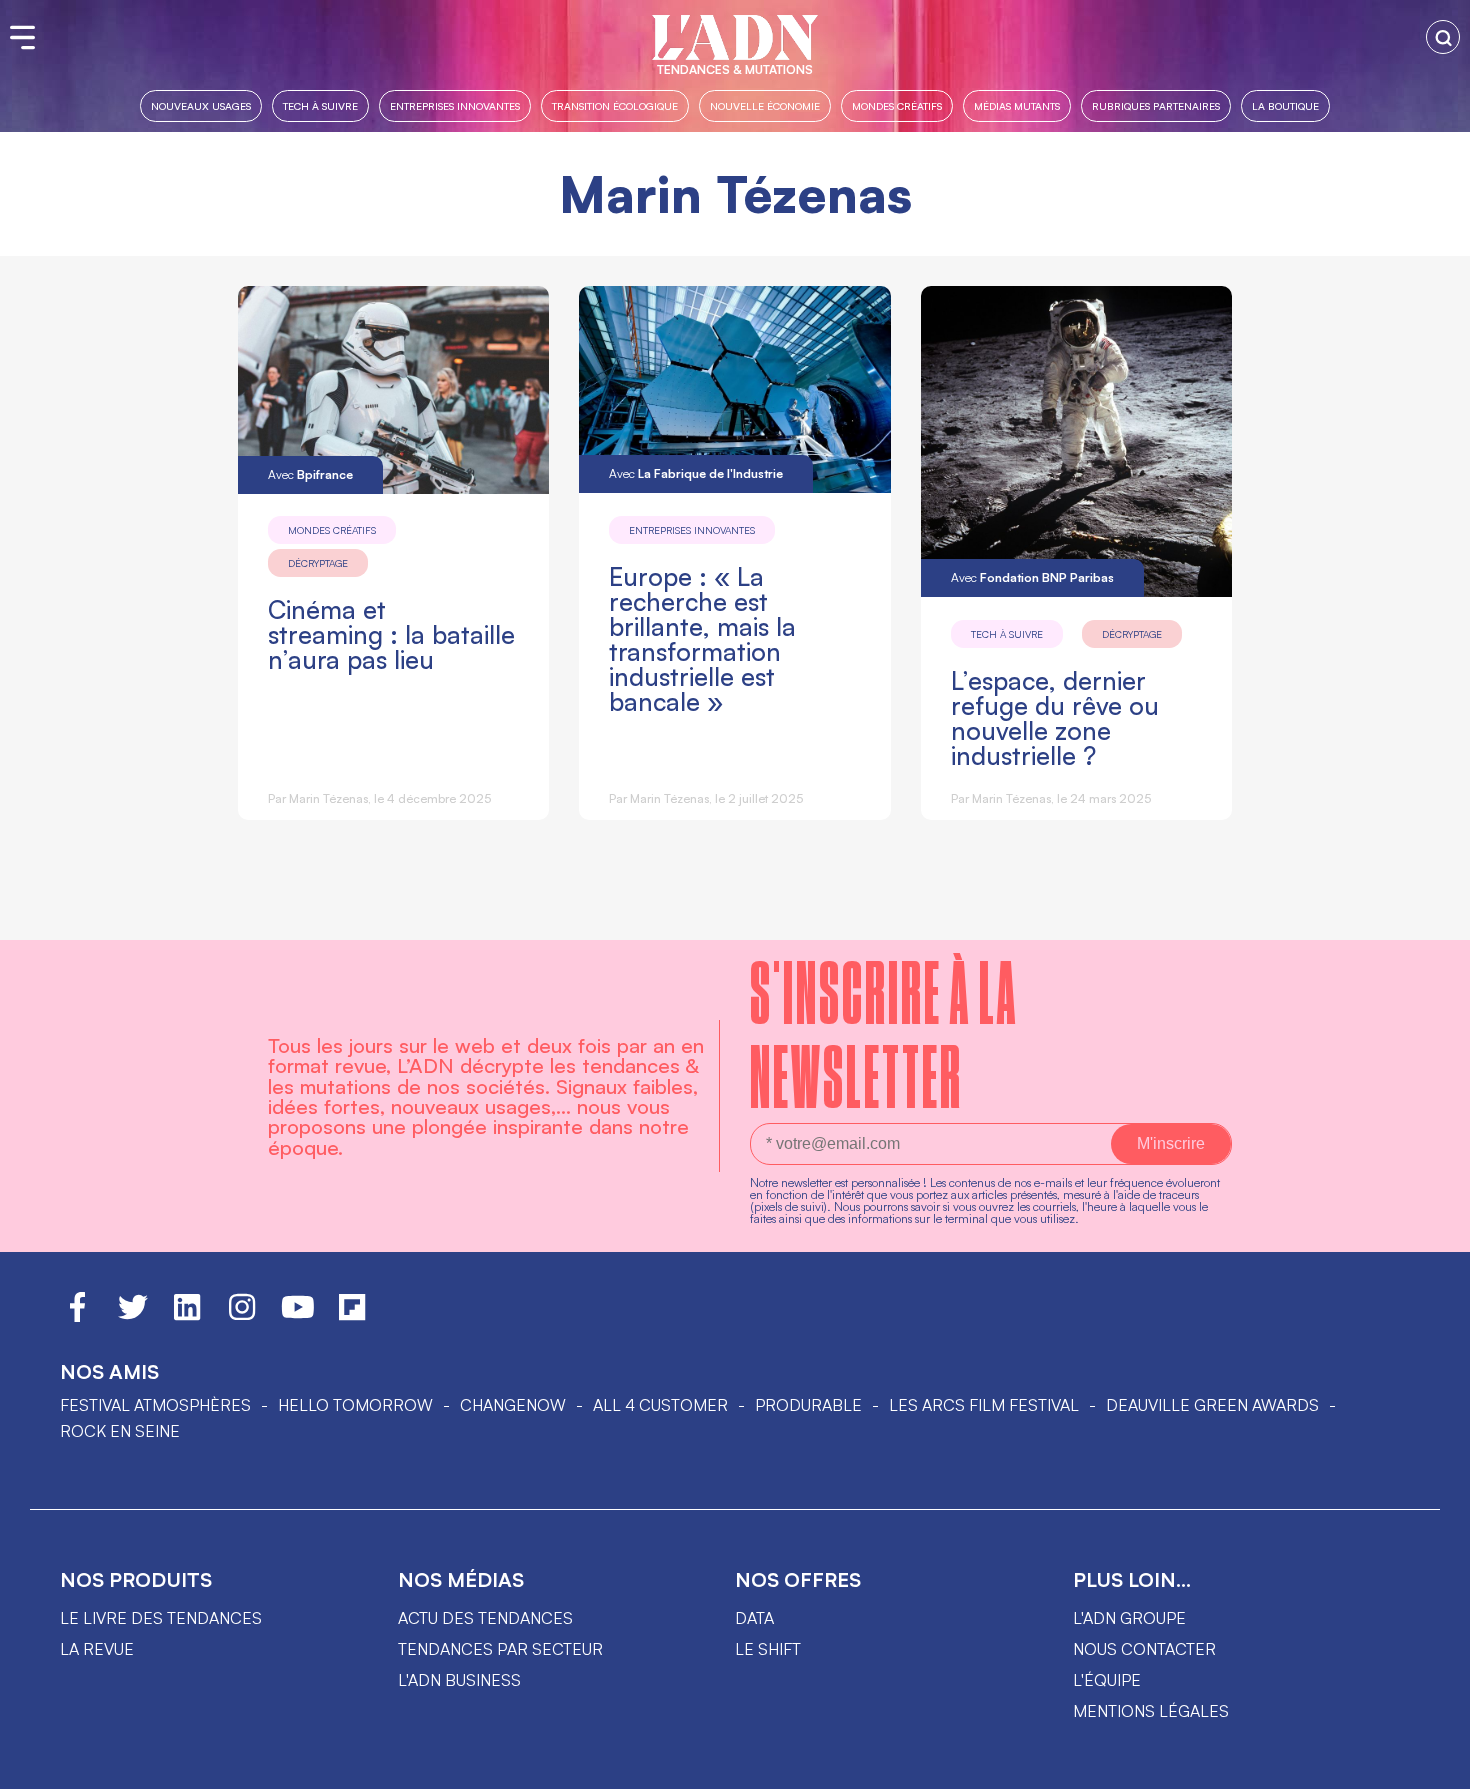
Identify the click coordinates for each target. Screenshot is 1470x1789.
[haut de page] (1435, 1764)
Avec (310, 474)
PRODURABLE (808, 1405)
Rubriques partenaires (1156, 105)
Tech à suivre (320, 105)
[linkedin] (187, 1316)
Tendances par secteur (500, 1649)
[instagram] (242, 1316)
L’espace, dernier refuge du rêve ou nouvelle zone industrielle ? (1055, 718)
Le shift (768, 1649)
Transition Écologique (615, 105)
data (754, 1618)
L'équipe (1107, 1680)
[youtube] (298, 1316)
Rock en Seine (120, 1431)
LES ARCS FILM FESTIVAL (984, 1405)
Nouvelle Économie (765, 105)
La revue (97, 1649)
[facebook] (77, 1316)
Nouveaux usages (201, 105)
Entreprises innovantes (455, 105)
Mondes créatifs (897, 105)
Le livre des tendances (161, 1618)
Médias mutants (1017, 105)
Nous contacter (1144, 1649)
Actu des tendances (485, 1618)
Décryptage (318, 563)
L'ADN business (459, 1680)
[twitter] (133, 1316)
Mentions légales (1151, 1711)
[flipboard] (352, 1316)
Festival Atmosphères (155, 1405)
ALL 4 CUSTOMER (660, 1405)
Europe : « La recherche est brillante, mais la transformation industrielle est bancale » (702, 639)
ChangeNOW (513, 1405)
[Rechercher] (1443, 37)
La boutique (1285, 105)
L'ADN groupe (1129, 1618)
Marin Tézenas (328, 798)
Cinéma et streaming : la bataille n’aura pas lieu (391, 634)
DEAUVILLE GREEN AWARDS (1212, 1405)
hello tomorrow (355, 1405)
